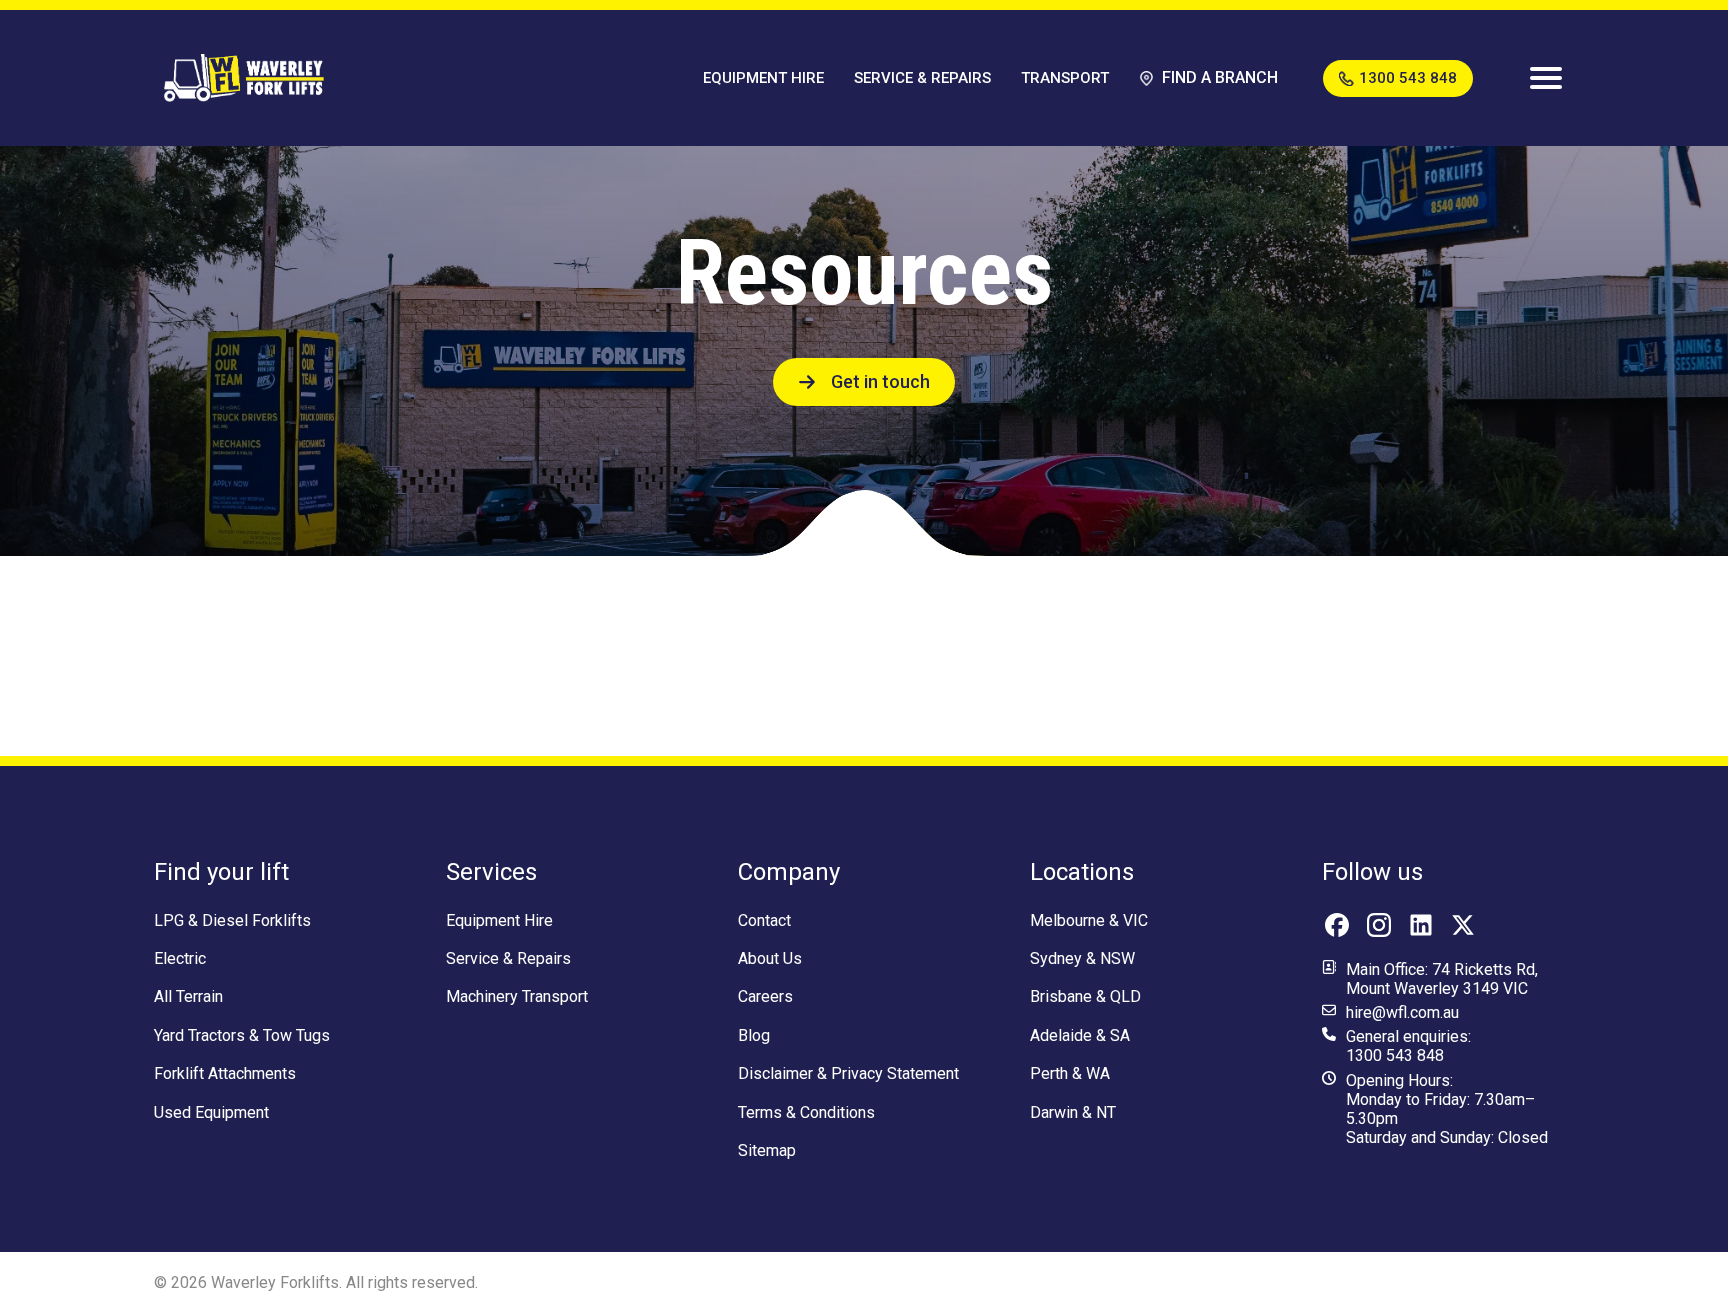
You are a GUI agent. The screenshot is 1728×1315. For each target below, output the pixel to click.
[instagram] (1379, 925)
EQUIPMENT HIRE (763, 78)
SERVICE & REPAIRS (922, 78)
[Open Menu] (1546, 78)
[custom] (1337, 925)
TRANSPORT (1065, 78)
